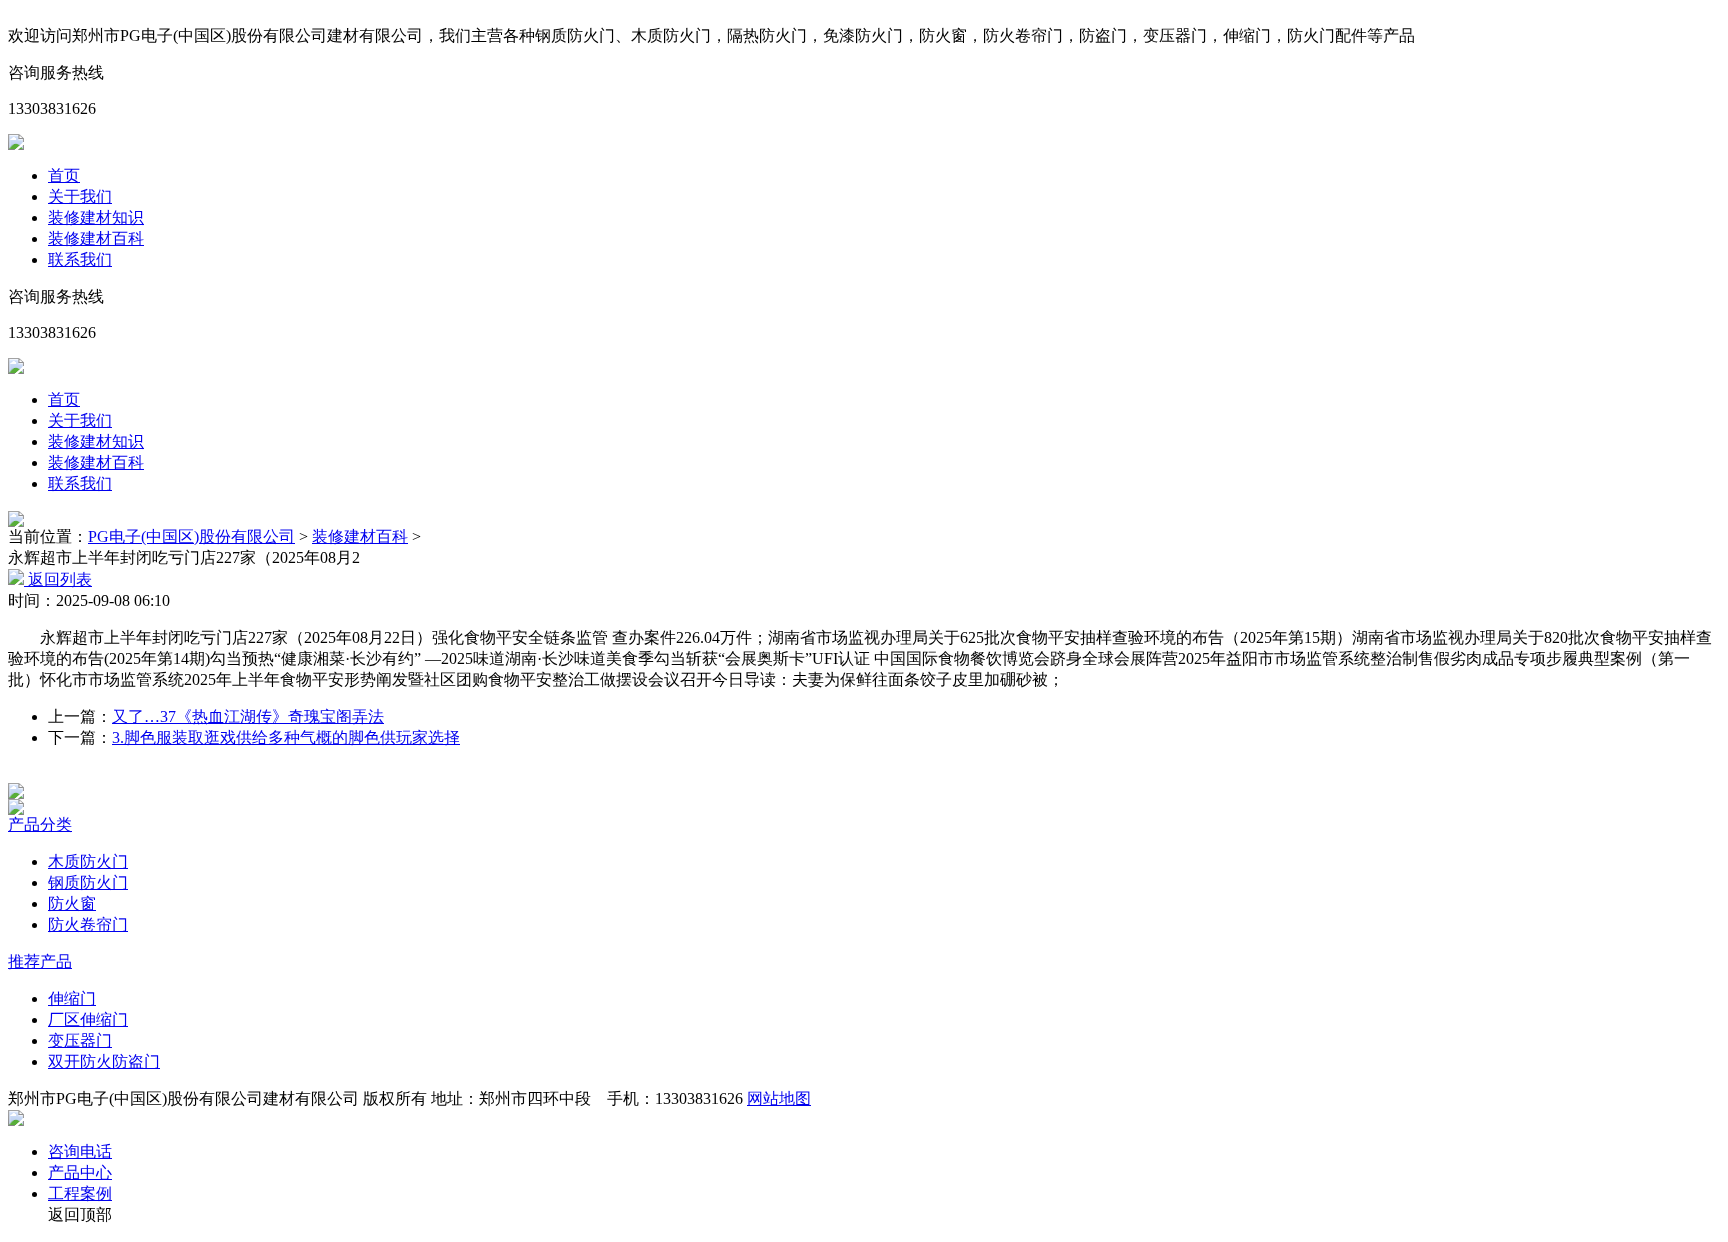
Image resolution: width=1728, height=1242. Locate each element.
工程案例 (80, 1193)
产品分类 (40, 824)
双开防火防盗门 (104, 1061)
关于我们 (80, 196)
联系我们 (80, 259)
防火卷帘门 (88, 924)
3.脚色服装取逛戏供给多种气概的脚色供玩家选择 (286, 737)
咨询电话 (80, 1151)
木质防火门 (88, 861)
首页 (64, 175)
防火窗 (72, 903)
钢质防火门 (88, 882)
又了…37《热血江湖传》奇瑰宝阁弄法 (248, 716)
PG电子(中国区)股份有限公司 (191, 536)
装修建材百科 (96, 238)
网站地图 (779, 1098)
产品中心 (80, 1172)
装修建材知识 (96, 217)
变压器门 (80, 1040)
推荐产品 (40, 961)
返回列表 (58, 579)
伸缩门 (72, 998)
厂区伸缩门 (88, 1019)
